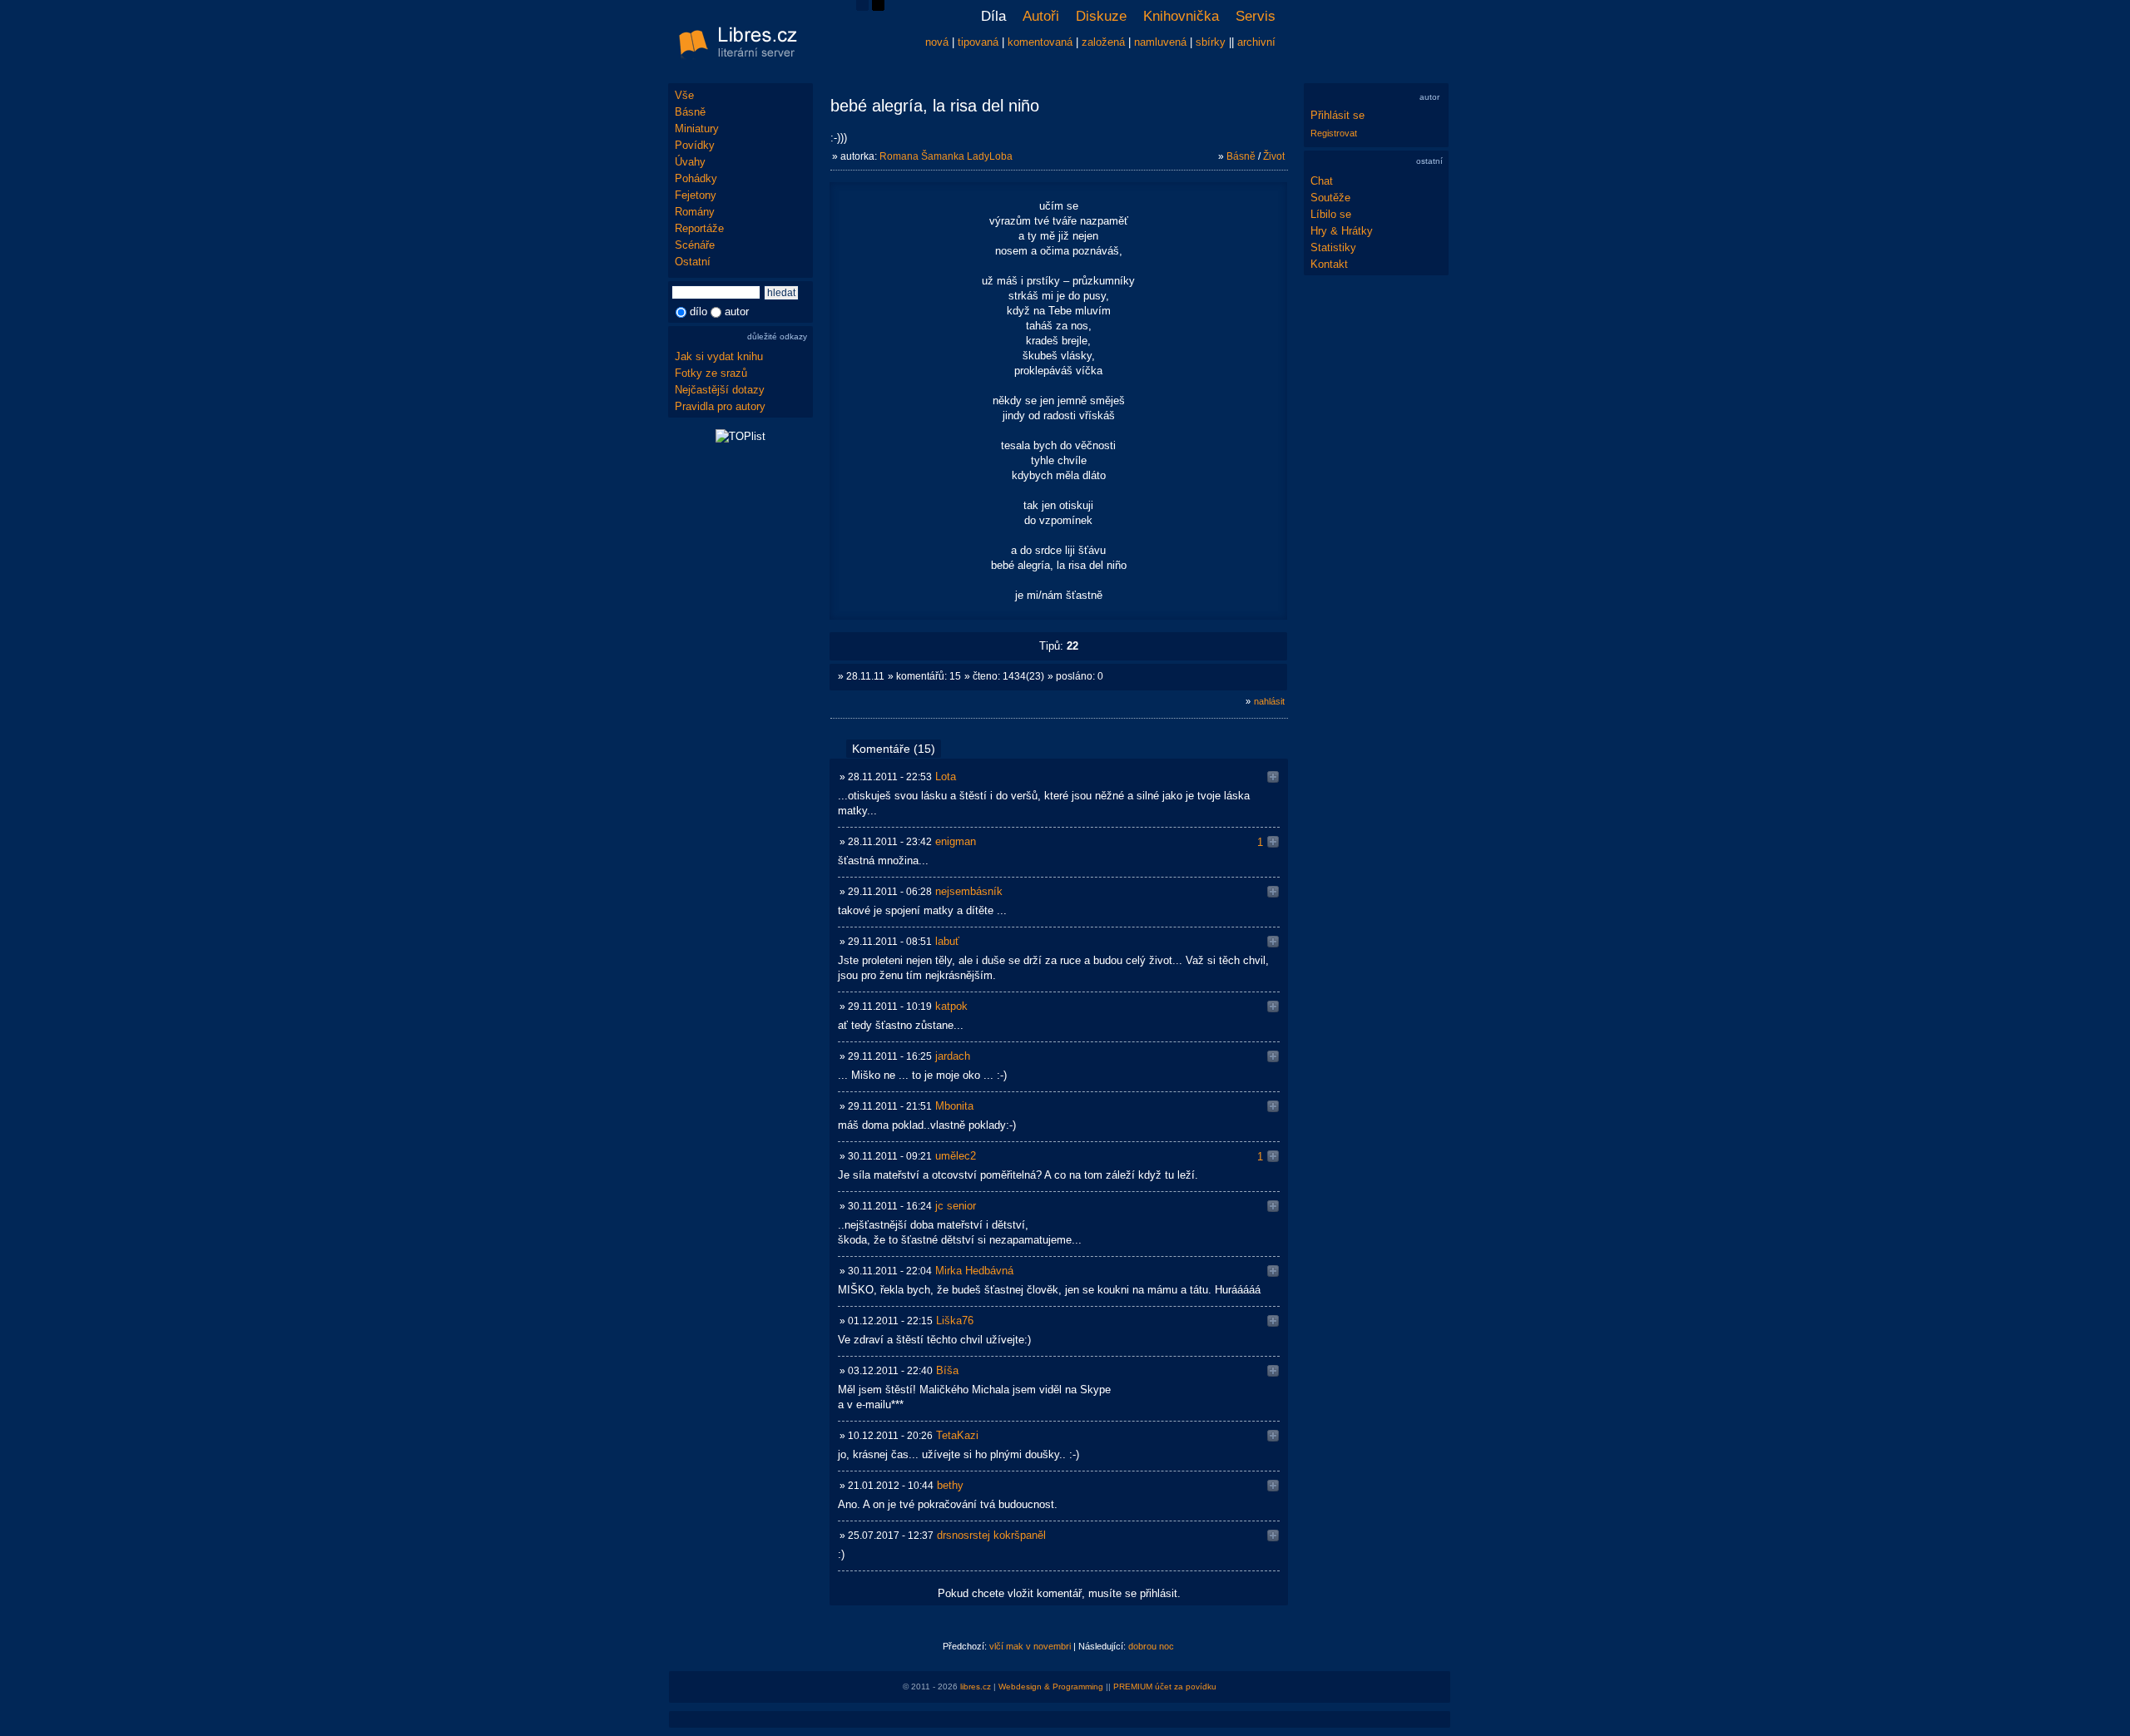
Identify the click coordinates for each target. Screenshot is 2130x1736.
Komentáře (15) (894, 749)
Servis (1256, 16)
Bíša (947, 1370)
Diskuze (1101, 16)
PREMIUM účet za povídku (1165, 1687)
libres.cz (976, 1687)
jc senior (956, 1206)
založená (1103, 42)
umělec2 (956, 1156)
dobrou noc (1151, 1646)
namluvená (1160, 42)
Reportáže (699, 228)
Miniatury (697, 129)
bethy (950, 1485)
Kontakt (1329, 264)
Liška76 (955, 1321)
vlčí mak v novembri (1030, 1646)
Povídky (695, 145)
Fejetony (696, 195)
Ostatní (693, 262)
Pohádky (696, 178)
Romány (695, 212)
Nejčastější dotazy (720, 390)
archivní (1256, 42)
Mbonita (954, 1106)
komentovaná (1040, 42)
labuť (947, 941)
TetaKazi (957, 1435)
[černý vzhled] (878, 7)
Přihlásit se (1337, 115)
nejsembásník (969, 891)
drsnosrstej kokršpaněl (991, 1535)
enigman (956, 841)
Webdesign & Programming (1051, 1687)
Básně (690, 112)
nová (937, 42)
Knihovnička (1181, 16)
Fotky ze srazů (711, 373)
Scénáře (695, 245)
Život (1274, 156)
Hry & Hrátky (1342, 231)
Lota (946, 777)
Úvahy (690, 162)
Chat (1322, 181)
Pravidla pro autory (720, 406)
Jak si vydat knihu (719, 356)
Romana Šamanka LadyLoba (946, 156)
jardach (953, 1056)
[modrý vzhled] (862, 7)
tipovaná (978, 42)
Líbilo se (1331, 214)
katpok (951, 1006)
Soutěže (1330, 198)
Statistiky (1333, 247)
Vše (684, 95)
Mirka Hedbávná (974, 1271)
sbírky (1211, 42)
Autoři (1041, 16)
